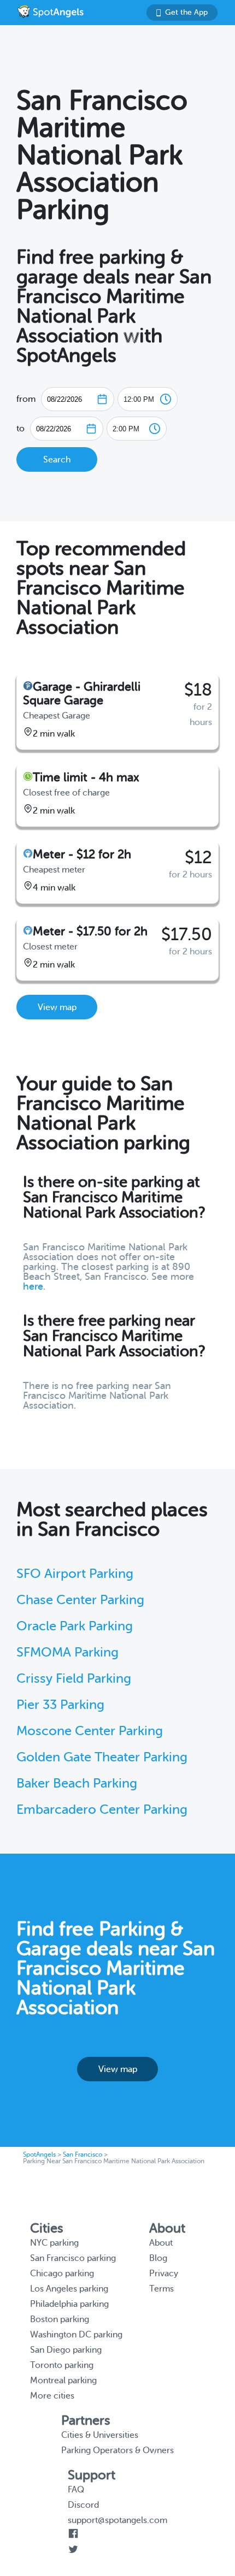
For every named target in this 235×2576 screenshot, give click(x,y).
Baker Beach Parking (77, 1783)
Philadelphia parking (69, 2304)
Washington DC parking (76, 2335)
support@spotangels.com (117, 2520)
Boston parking (60, 2319)
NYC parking (54, 2243)
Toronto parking (62, 2365)
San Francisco (83, 2154)
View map (57, 1007)
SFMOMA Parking (67, 1652)
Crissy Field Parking (74, 1679)
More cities (52, 2396)
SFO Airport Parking (75, 1574)
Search (57, 460)
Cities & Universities (100, 2435)
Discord (83, 2505)
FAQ (76, 2490)
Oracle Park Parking (75, 1626)
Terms (161, 2289)
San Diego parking (66, 2350)
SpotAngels (39, 2154)
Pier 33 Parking (60, 1705)
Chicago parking (62, 2274)
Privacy (164, 2274)
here (33, 1286)
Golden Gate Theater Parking (102, 1757)
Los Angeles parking (69, 2289)
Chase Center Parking (80, 1600)
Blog (158, 2258)
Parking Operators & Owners (117, 2450)
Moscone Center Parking (90, 1731)
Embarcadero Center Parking (102, 1810)
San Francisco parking (73, 2258)
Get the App (186, 12)
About (161, 2243)
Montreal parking (63, 2381)
